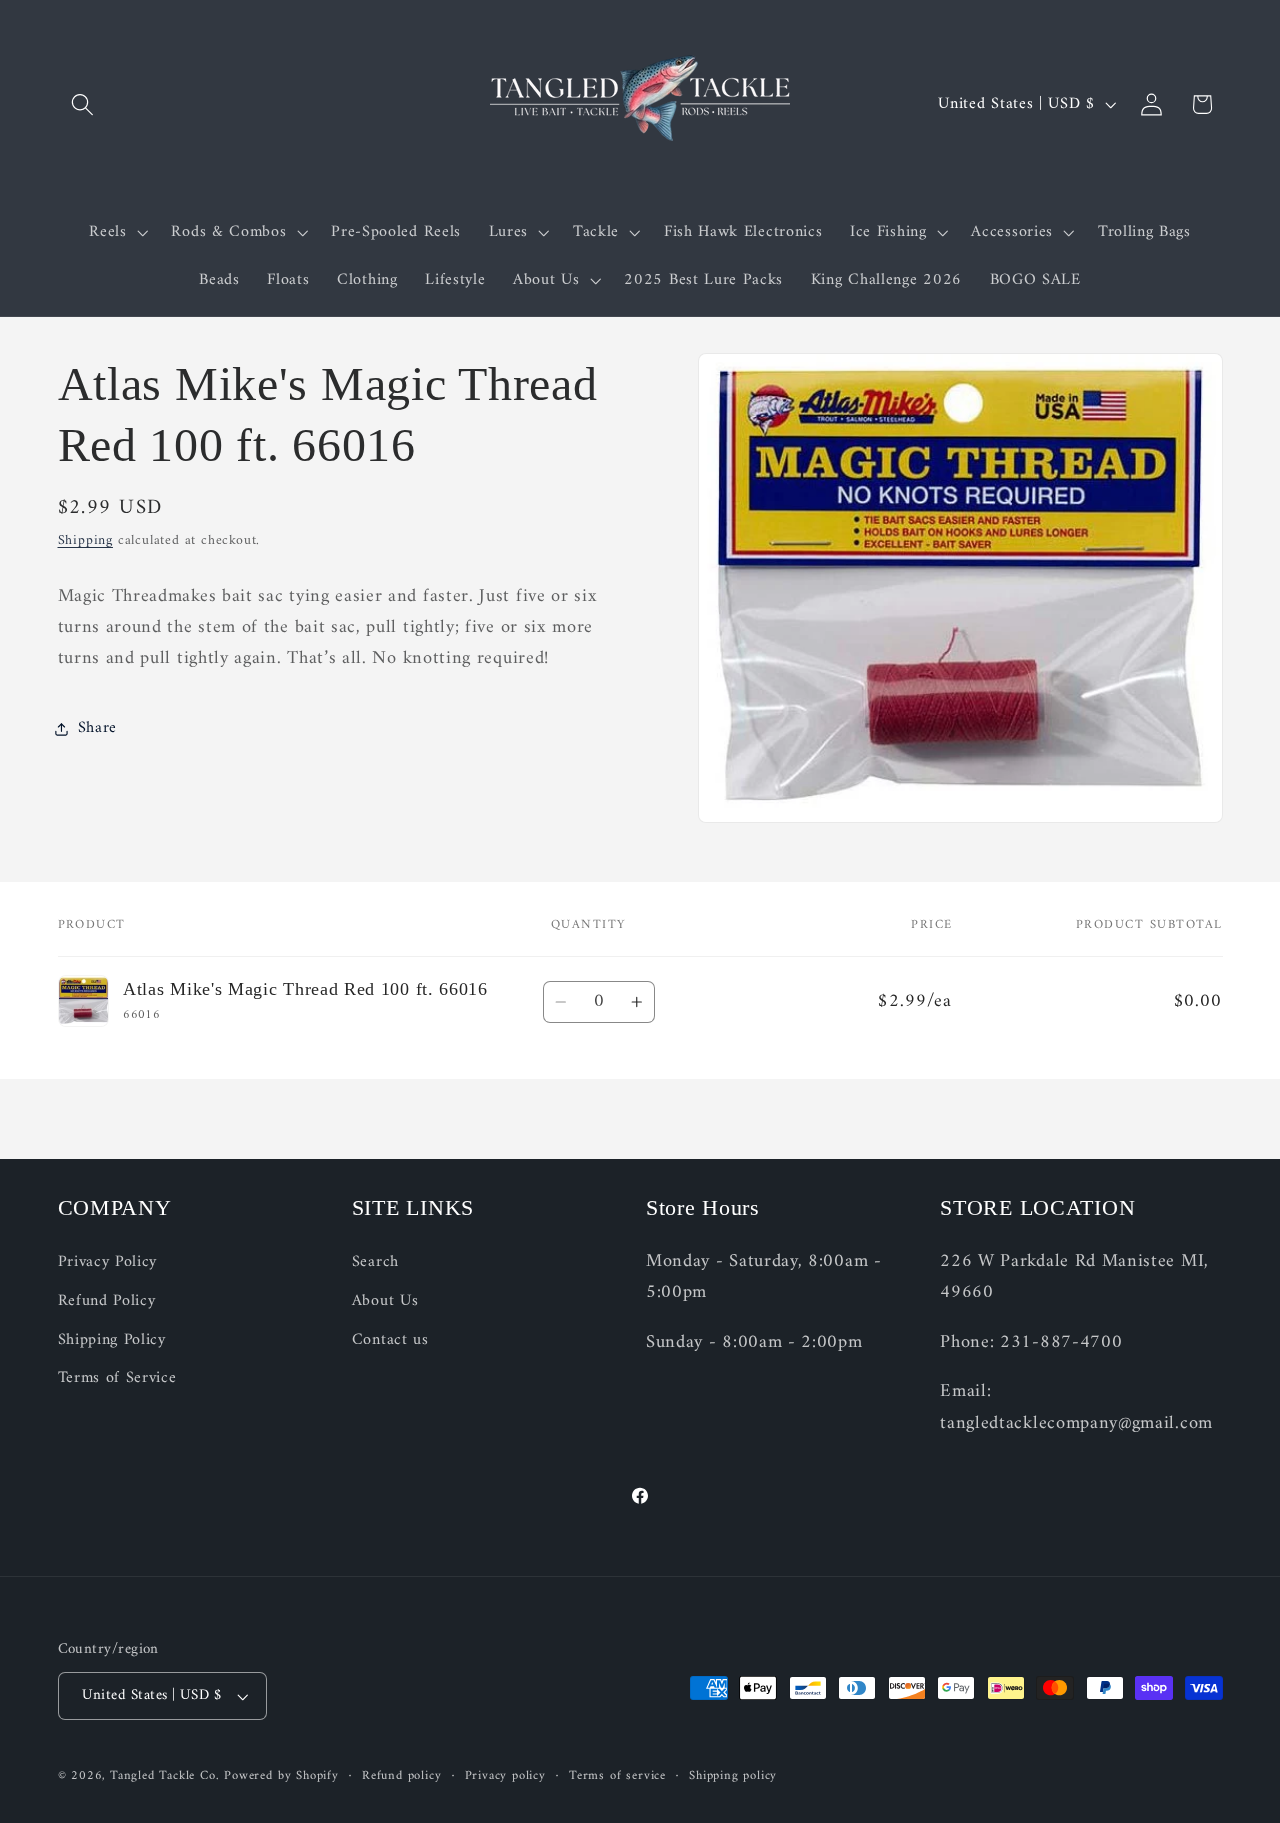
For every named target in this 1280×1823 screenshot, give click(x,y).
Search (375, 1262)
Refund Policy (107, 1301)
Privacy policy (505, 1776)
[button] (83, 104)
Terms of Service (117, 1378)
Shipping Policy (112, 1340)
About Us (385, 1301)
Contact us (390, 1340)
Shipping (85, 541)
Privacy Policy (108, 1262)
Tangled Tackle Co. (165, 1776)
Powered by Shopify (281, 1776)
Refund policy (401, 1776)
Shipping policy (733, 1776)
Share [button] (97, 728)
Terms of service (617, 1776)
